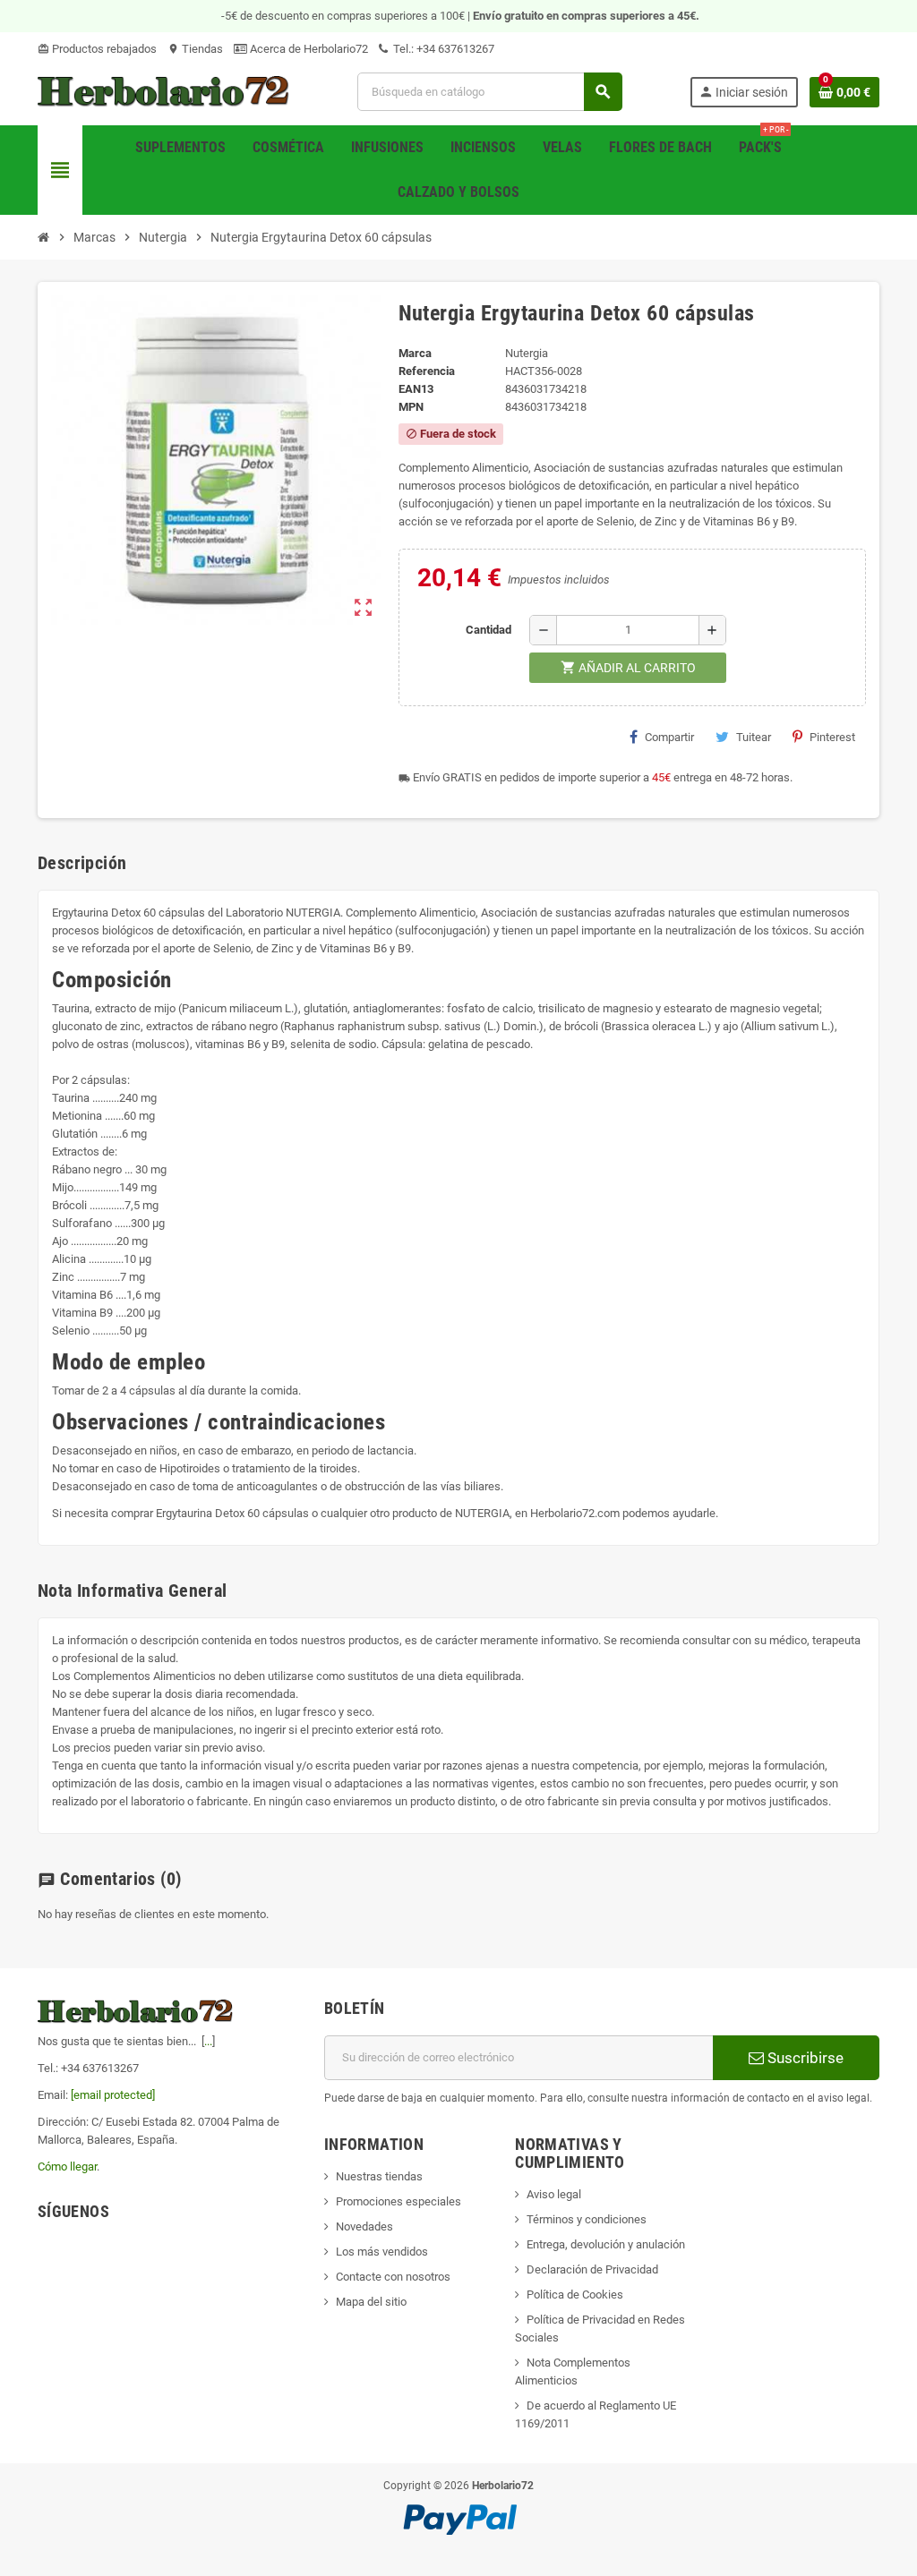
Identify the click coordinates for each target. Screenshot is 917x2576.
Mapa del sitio (371, 2302)
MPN (411, 407)
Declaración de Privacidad (592, 2269)
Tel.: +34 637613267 (442, 49)
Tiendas (195, 49)
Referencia (427, 371)
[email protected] (113, 2095)
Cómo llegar (67, 2167)
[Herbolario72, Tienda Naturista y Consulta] (164, 91)
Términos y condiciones (587, 2219)
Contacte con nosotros (393, 2277)
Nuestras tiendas (379, 2176)
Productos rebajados (97, 49)
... (208, 2041)
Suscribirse (804, 2058)
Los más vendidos (382, 2252)
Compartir (669, 737)
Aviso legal (554, 2194)
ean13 (416, 389)
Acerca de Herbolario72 (308, 49)
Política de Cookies (575, 2295)
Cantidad (488, 630)
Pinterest (832, 737)
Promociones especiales (399, 2201)
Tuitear (754, 737)
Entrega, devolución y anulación (606, 2244)
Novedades (364, 2226)
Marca (415, 353)
